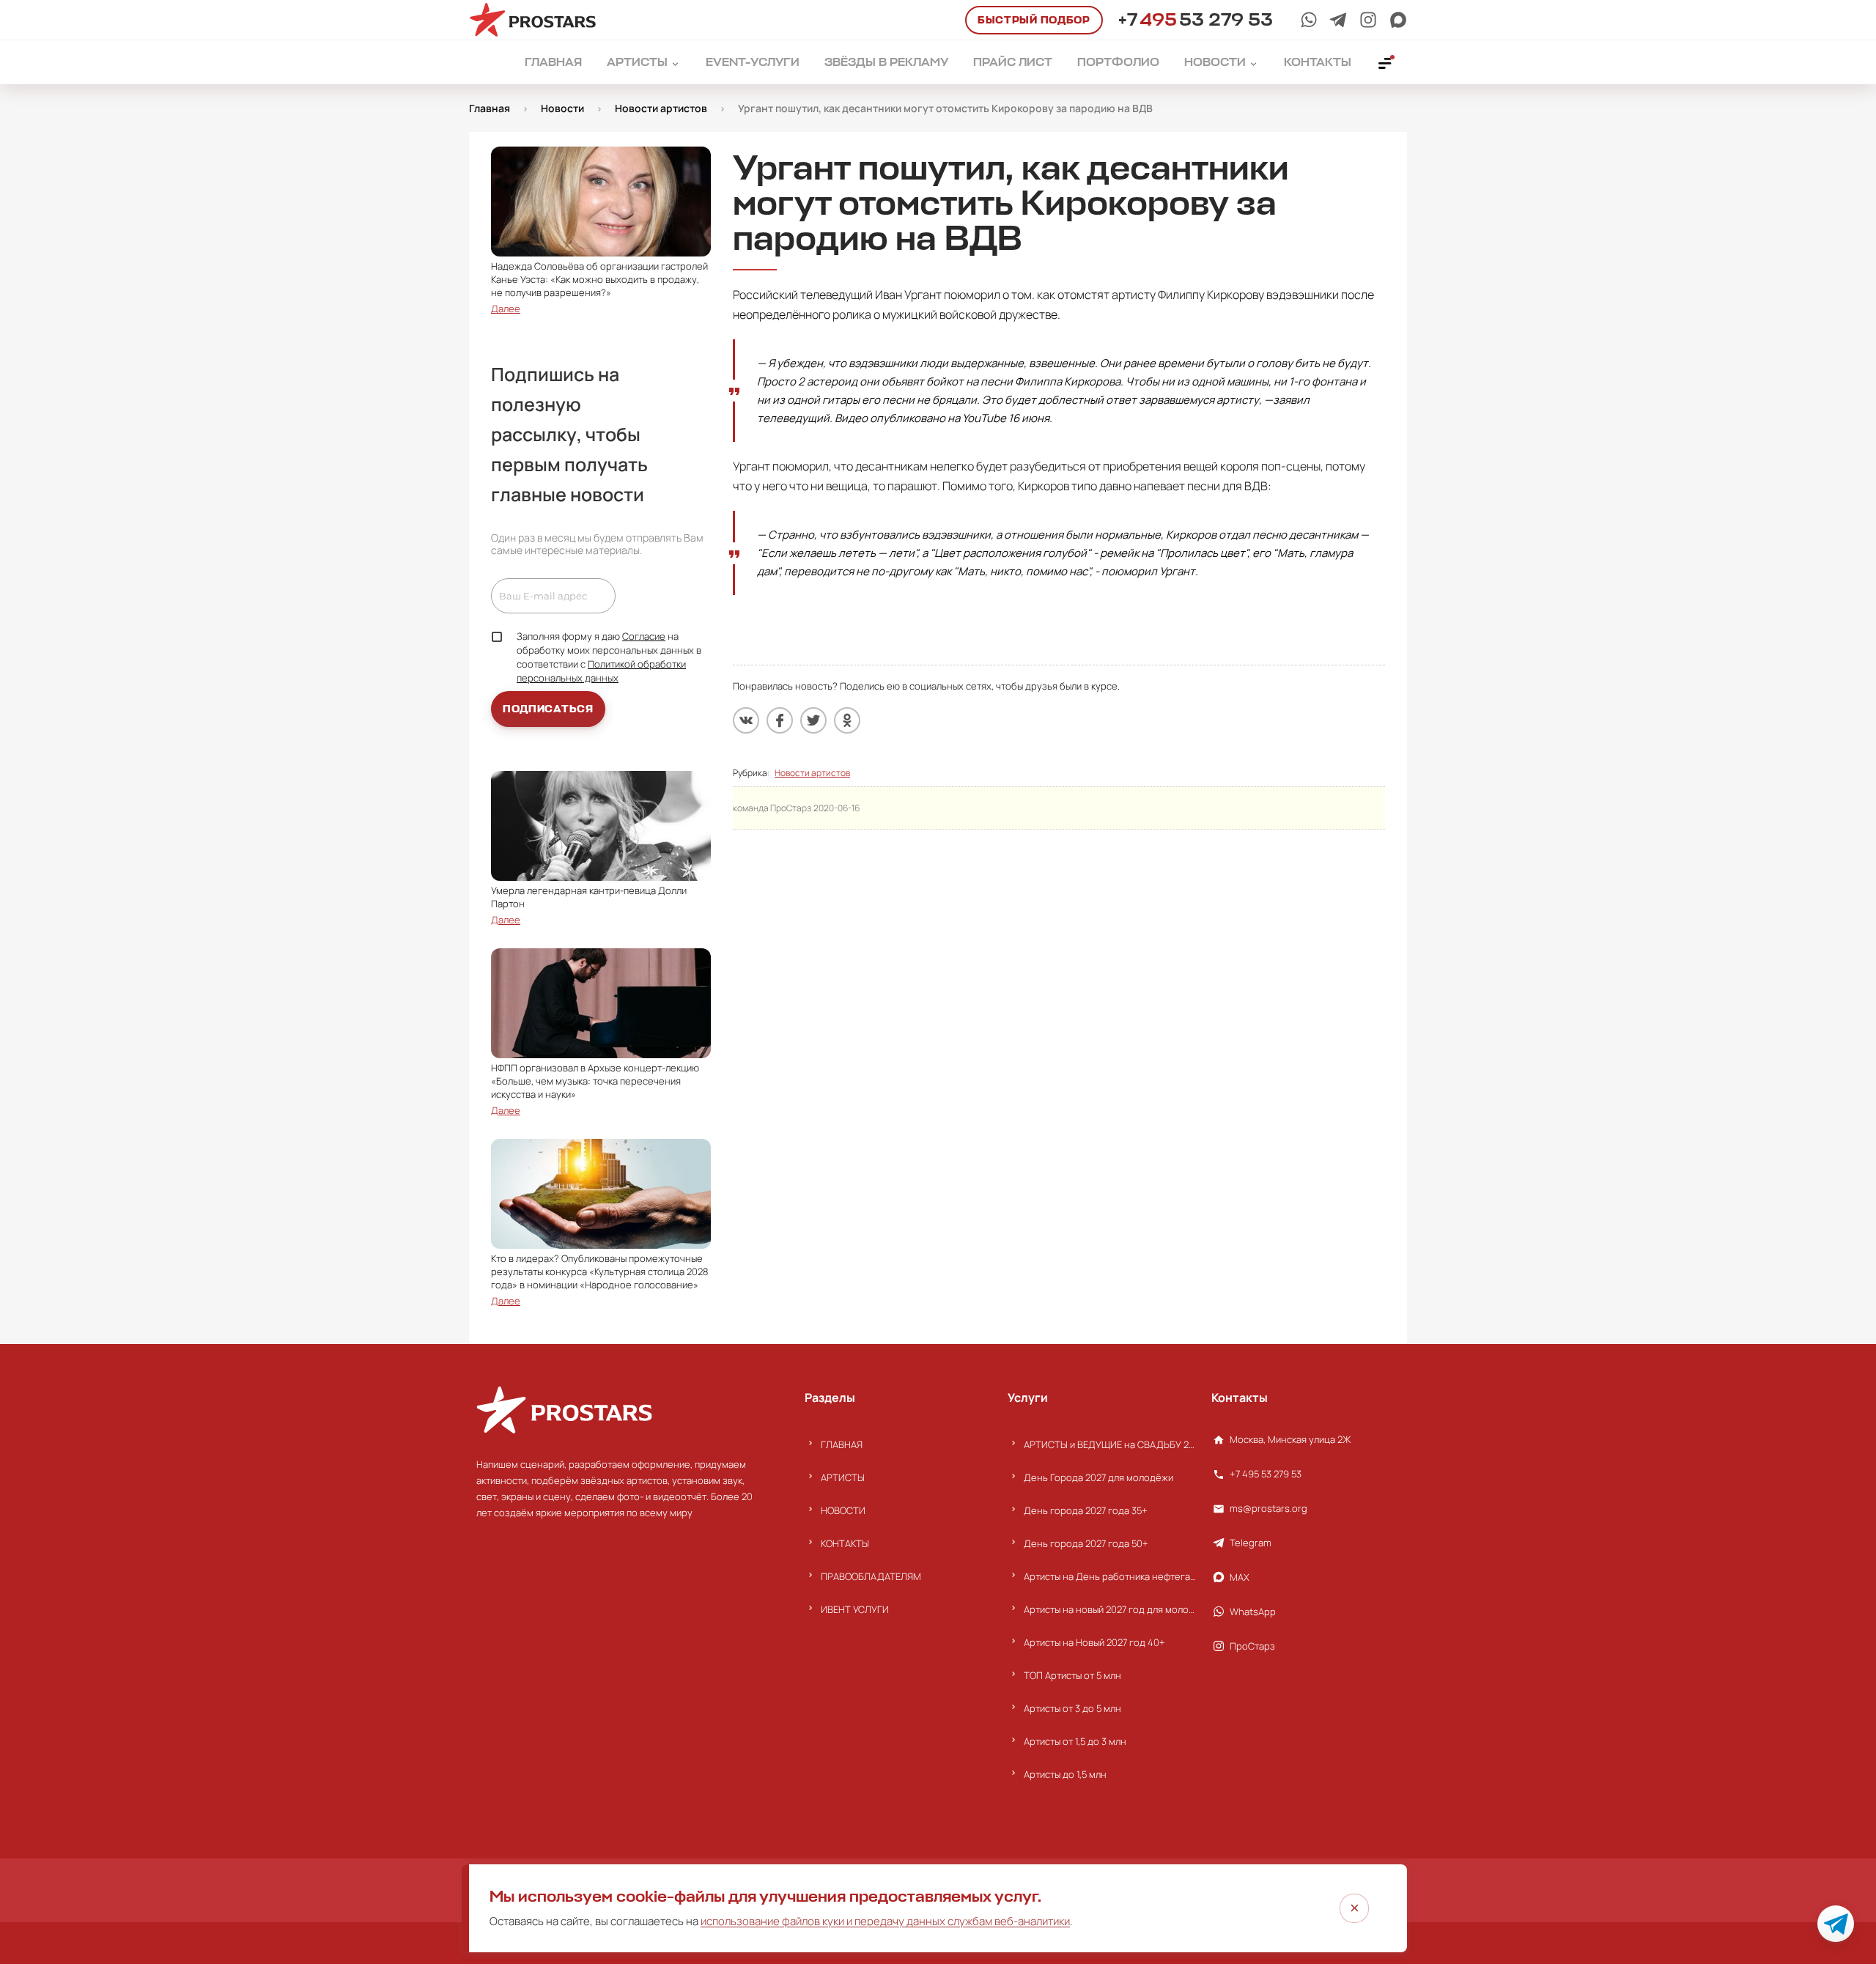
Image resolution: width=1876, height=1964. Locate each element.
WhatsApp (1253, 1612)
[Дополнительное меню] (1386, 62)
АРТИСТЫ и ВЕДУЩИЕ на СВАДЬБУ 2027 (1110, 1444)
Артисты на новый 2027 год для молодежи (1110, 1609)
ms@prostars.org (1268, 1508)
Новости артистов (812, 773)
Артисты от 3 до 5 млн (1072, 1708)
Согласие (644, 636)
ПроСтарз (1252, 1646)
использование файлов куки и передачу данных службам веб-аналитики (885, 1921)
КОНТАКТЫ (845, 1543)
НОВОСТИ (843, 1510)
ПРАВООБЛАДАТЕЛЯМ (871, 1576)
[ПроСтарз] (1368, 20)
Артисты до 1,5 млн (1065, 1774)
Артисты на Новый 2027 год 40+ (1094, 1642)
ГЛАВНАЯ (842, 1444)
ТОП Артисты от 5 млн (1072, 1675)
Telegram (1251, 1543)
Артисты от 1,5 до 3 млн (1075, 1741)
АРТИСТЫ (843, 1477)
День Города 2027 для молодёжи (1098, 1477)
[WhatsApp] (1309, 20)
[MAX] (1398, 20)
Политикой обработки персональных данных (601, 671)
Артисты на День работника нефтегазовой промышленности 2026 (1110, 1576)
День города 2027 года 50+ (1086, 1543)
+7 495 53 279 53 (1266, 1474)
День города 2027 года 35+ (1086, 1510)
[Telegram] (1338, 20)
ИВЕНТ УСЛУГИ (855, 1609)
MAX (1240, 1577)
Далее (506, 309)
